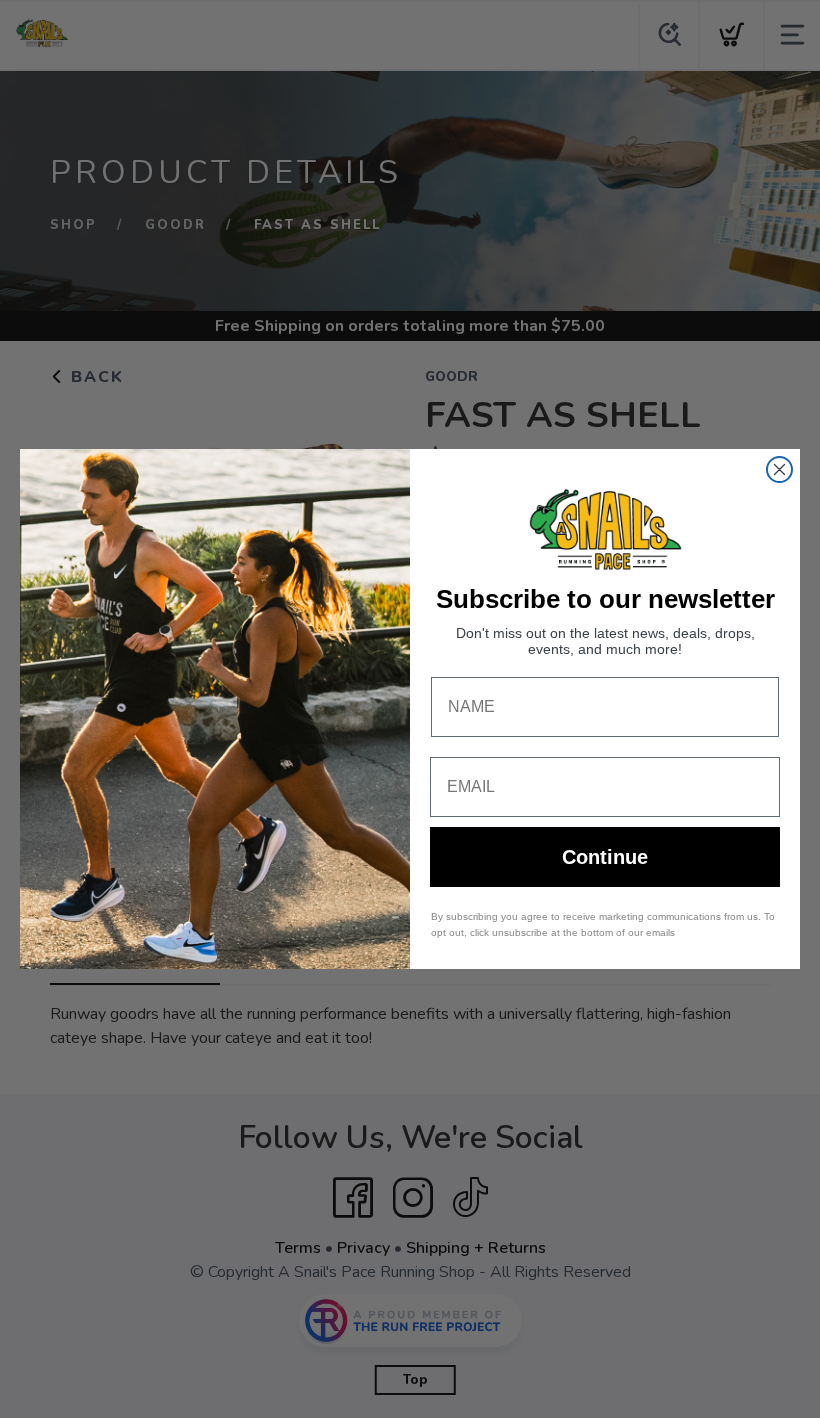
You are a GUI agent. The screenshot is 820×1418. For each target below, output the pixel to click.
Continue (605, 857)
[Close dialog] (779, 469)
